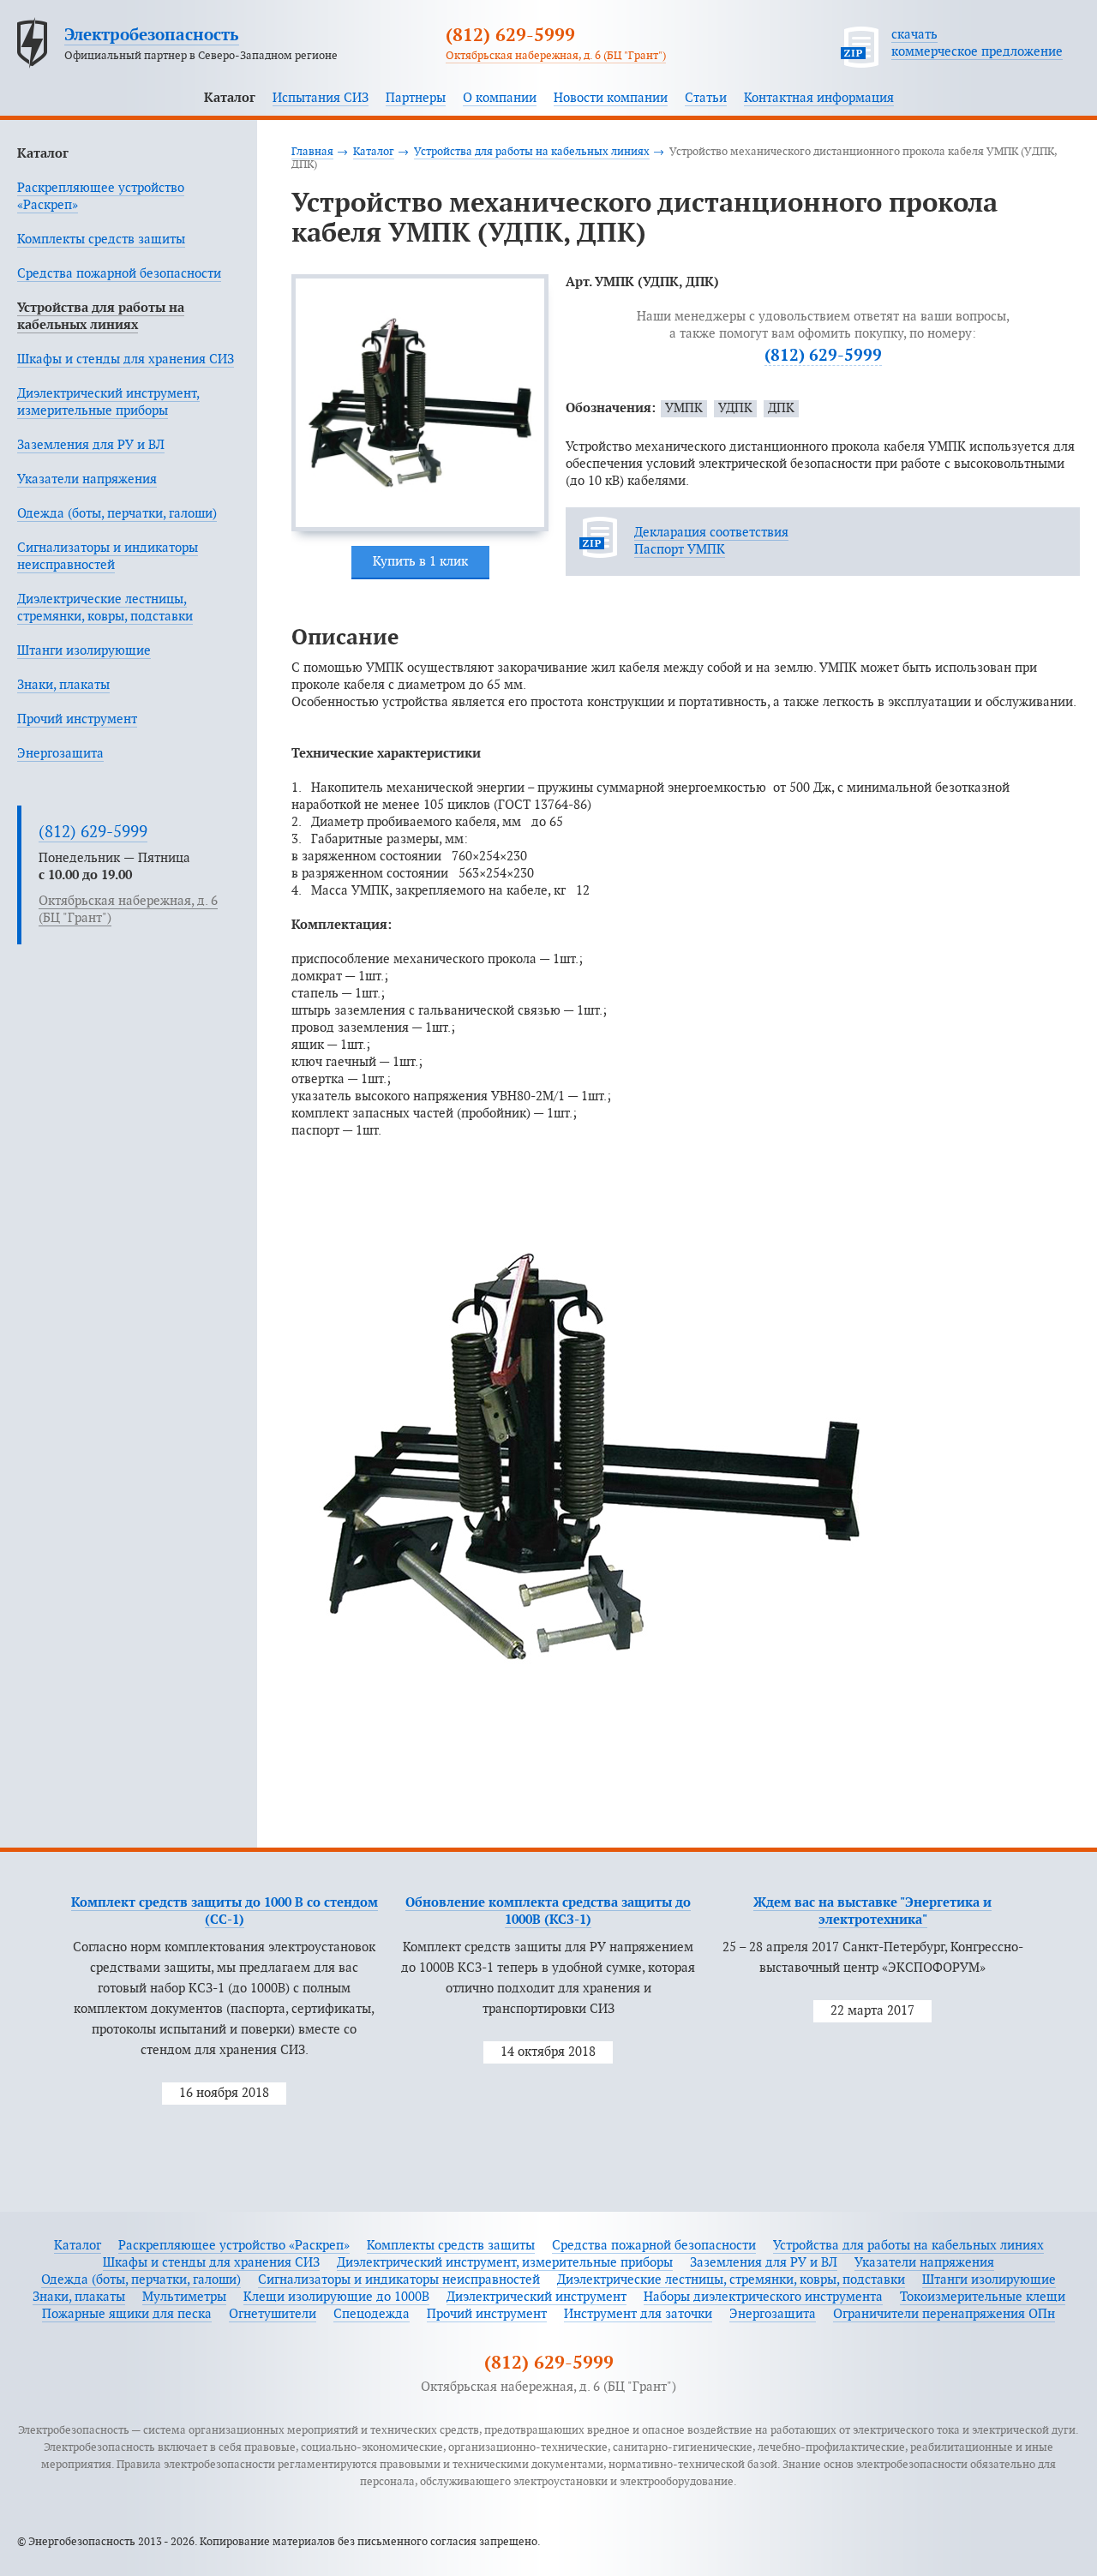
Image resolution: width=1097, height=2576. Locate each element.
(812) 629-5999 (510, 36)
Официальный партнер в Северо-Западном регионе (201, 56)
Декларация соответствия (711, 533)
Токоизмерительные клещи (983, 2297)
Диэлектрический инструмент (537, 2297)
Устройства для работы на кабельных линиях (532, 152)
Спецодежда (372, 2314)
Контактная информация (819, 98)
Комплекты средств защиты (101, 240)
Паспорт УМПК (680, 550)
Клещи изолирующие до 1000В (336, 2297)
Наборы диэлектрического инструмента (763, 2297)
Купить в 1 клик (420, 562)
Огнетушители (273, 2314)
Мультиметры (184, 2297)
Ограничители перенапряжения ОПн (944, 2314)
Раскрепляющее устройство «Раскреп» (234, 2246)
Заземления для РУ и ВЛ (91, 445)
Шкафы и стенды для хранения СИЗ (126, 359)
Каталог (230, 98)
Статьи (706, 98)
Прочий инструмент (77, 719)
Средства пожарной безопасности (119, 274)
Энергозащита (60, 754)
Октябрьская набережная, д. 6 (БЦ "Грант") (556, 56)
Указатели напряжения (87, 479)
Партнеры (416, 98)
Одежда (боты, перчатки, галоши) (117, 514)
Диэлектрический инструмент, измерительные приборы (505, 2263)
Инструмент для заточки (638, 2314)
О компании (500, 98)
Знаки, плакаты (63, 685)
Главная (312, 152)
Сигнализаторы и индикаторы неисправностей (399, 2280)
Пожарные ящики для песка (127, 2314)
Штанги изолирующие (84, 651)
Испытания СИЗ (321, 98)
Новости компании (611, 98)
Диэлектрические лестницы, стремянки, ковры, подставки (731, 2280)
